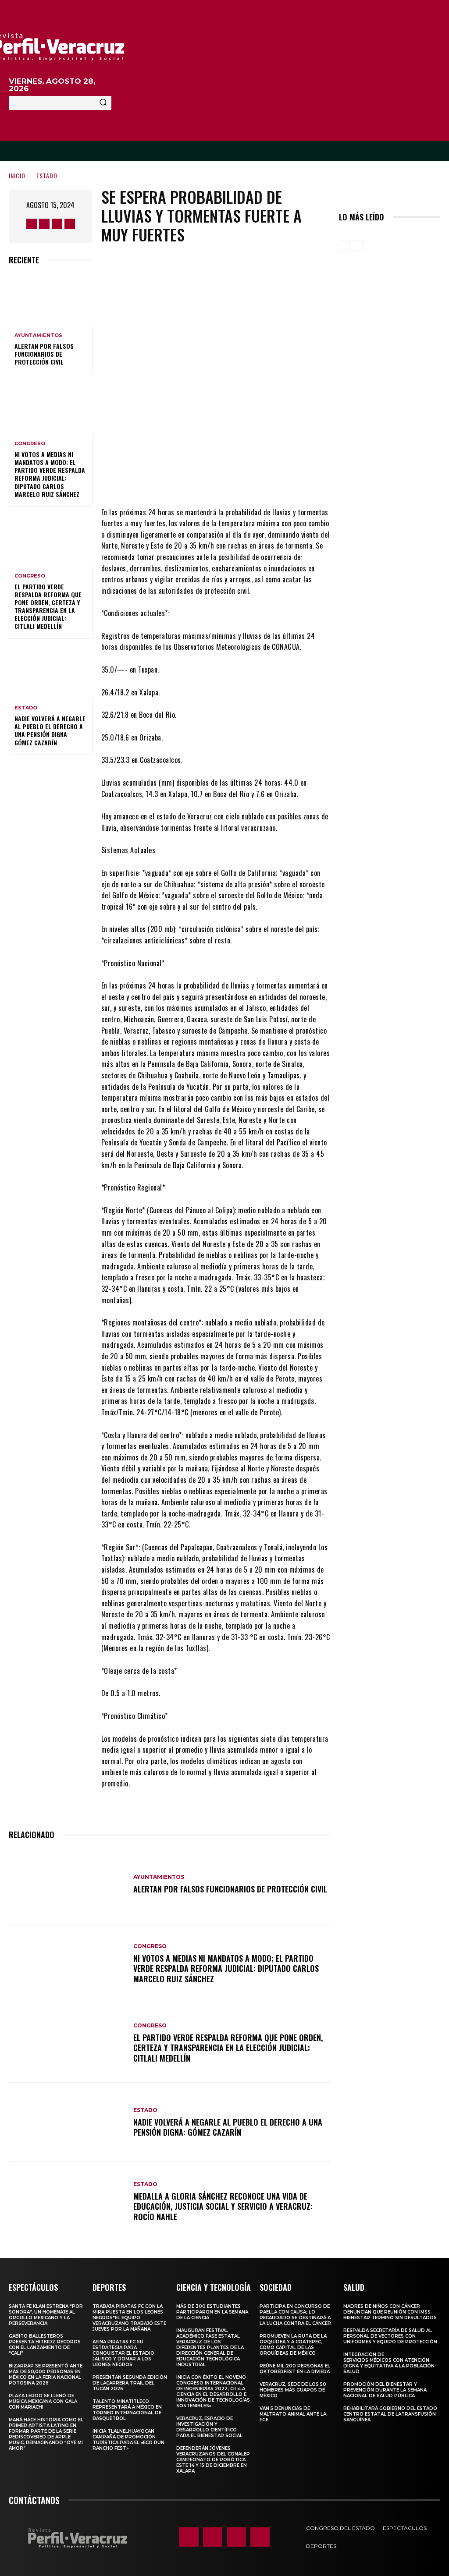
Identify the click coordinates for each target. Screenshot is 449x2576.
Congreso (30, 444)
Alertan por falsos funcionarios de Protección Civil (44, 354)
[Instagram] (44, 224)
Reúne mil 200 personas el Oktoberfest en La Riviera (295, 2369)
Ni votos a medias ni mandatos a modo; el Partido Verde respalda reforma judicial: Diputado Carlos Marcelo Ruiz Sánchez (50, 474)
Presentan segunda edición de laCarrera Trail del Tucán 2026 (130, 2383)
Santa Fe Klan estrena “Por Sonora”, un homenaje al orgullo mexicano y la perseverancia (46, 2315)
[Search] (103, 103)
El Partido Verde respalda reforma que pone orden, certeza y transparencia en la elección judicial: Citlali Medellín (48, 606)
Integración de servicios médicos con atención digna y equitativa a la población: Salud (390, 2363)
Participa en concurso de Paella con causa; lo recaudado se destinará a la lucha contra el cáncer (295, 2315)
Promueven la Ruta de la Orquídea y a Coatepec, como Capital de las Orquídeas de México (293, 2345)
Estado (47, 175)
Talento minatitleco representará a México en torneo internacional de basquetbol (127, 2410)
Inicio (17, 175)
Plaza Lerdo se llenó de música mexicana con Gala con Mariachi (43, 2401)
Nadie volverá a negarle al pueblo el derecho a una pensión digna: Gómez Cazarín (50, 730)
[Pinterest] (235, 481)
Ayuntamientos (38, 335)
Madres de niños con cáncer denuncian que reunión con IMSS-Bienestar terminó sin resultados (390, 2312)
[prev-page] (344, 246)
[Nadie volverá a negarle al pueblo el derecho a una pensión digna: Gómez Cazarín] (51, 673)
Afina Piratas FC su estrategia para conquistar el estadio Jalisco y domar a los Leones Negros (123, 2353)
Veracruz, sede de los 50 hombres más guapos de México (293, 2390)
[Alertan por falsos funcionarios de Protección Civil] (51, 300)
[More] (289, 481)
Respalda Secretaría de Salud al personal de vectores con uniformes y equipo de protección (390, 2336)
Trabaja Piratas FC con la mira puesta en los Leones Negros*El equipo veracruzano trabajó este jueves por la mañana (129, 2318)
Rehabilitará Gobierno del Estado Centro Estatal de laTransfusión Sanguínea (390, 2414)
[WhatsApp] (262, 481)
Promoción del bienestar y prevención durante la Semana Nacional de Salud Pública (385, 2390)
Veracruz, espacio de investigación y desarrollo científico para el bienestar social (209, 2427)
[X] (57, 224)
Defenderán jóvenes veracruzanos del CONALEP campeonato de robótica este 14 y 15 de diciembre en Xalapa (213, 2460)
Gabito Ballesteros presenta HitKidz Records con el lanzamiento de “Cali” (45, 2345)
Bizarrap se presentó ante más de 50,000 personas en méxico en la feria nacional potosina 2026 (46, 2374)
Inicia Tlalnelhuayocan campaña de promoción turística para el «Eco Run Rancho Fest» (128, 2440)
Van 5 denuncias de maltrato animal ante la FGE (293, 2414)
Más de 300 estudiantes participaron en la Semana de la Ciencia (212, 2312)
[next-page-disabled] (358, 246)
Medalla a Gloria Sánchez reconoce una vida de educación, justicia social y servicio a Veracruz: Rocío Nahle (223, 2206)
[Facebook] (32, 224)
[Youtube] (70, 224)
